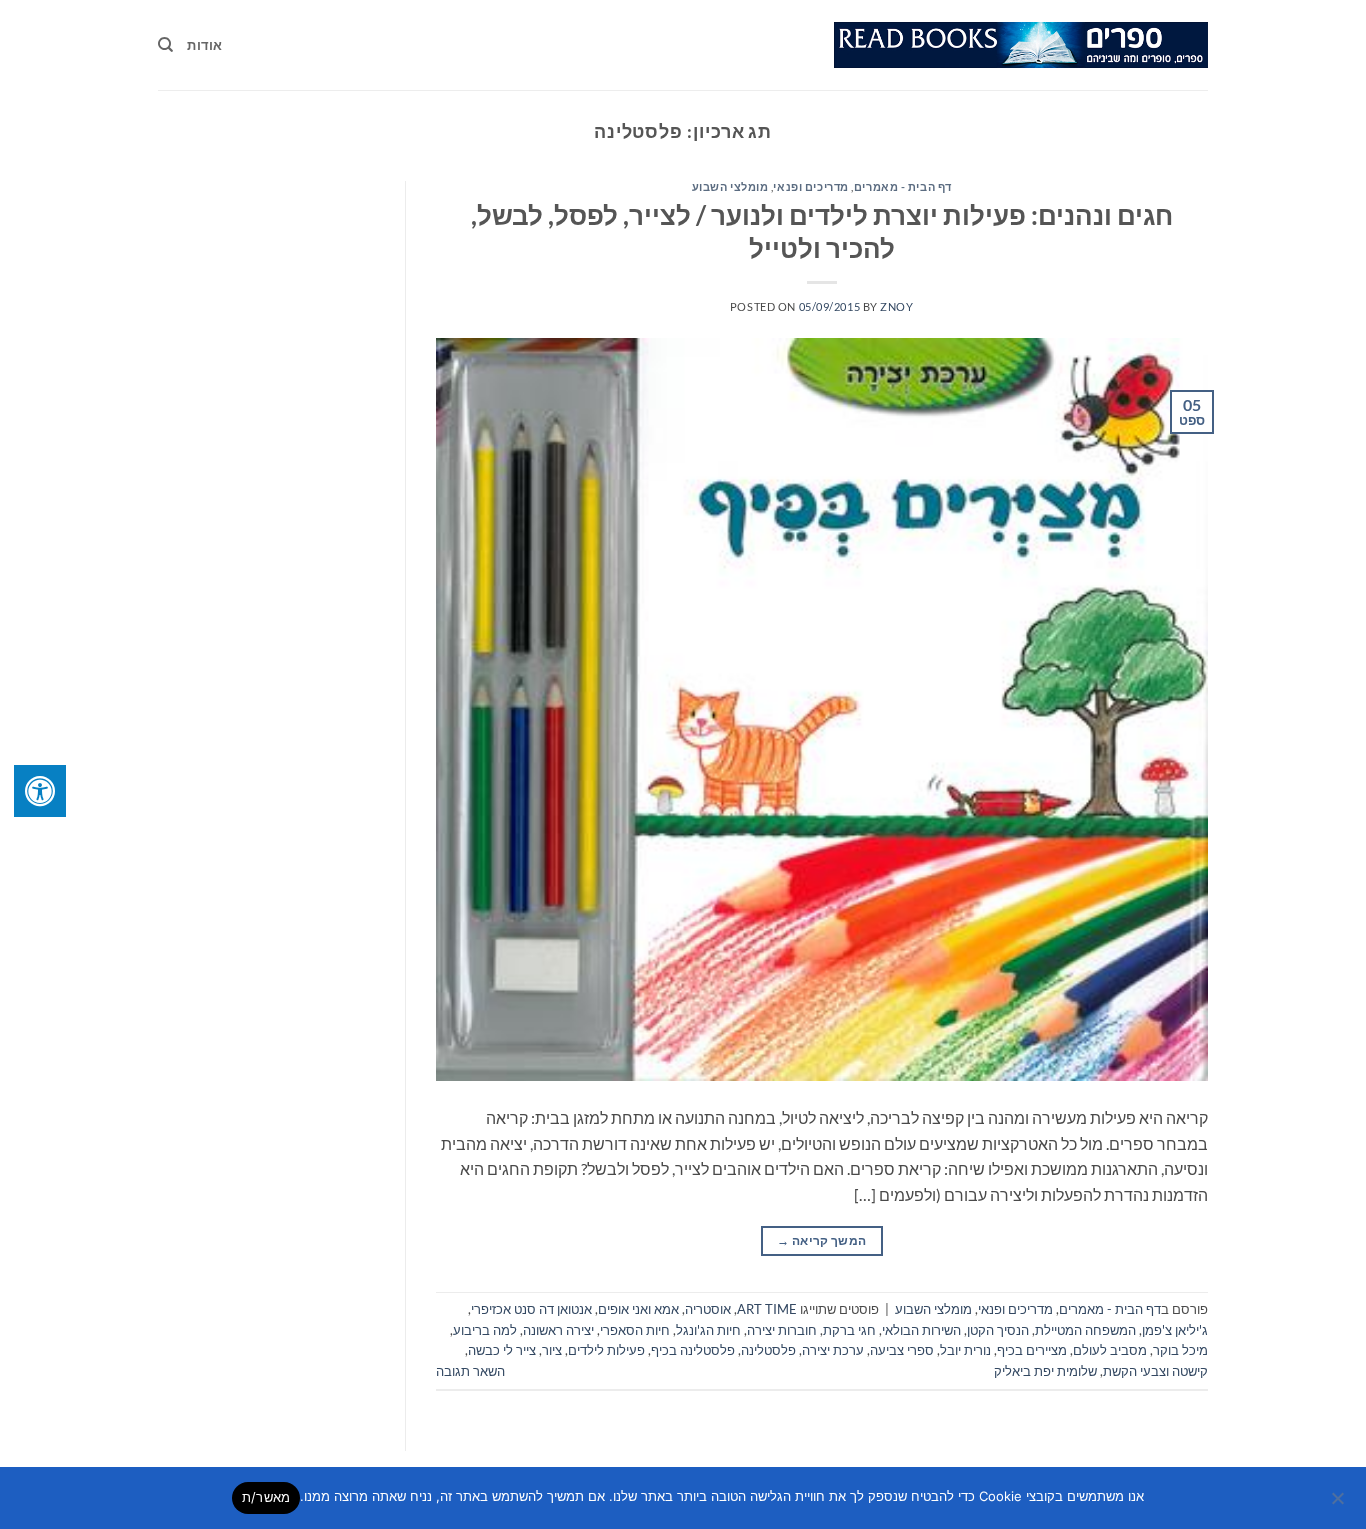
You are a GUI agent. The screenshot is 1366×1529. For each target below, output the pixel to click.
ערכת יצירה (833, 1350)
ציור (552, 1350)
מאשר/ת (266, 1497)
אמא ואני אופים (638, 1309)
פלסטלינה (768, 1350)
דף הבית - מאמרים (903, 186)
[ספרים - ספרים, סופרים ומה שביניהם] (1021, 45)
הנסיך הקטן (998, 1330)
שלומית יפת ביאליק (1045, 1371)
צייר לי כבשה (502, 1350)
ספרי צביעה (902, 1350)
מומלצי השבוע (730, 186)
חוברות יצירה (782, 1330)
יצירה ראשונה (558, 1330)
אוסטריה (708, 1309)
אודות (204, 45)
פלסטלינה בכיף (693, 1350)
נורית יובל (965, 1350)
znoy (896, 306)
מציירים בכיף (1032, 1350)
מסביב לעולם (1110, 1350)
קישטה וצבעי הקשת (1155, 1371)
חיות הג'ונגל (708, 1330)
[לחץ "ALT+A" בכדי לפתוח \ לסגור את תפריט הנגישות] (40, 791)
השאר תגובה (470, 1371)
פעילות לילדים (606, 1350)
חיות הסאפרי (635, 1330)
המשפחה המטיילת (1085, 1330)
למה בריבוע (485, 1330)
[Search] (165, 45)
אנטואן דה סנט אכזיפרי (531, 1309)
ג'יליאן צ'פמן (1175, 1330)
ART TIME (767, 1309)
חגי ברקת (849, 1330)
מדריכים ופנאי (810, 186)
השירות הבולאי (921, 1330)
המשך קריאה (821, 1240)
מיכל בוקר (1180, 1350)
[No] (1339, 1504)
